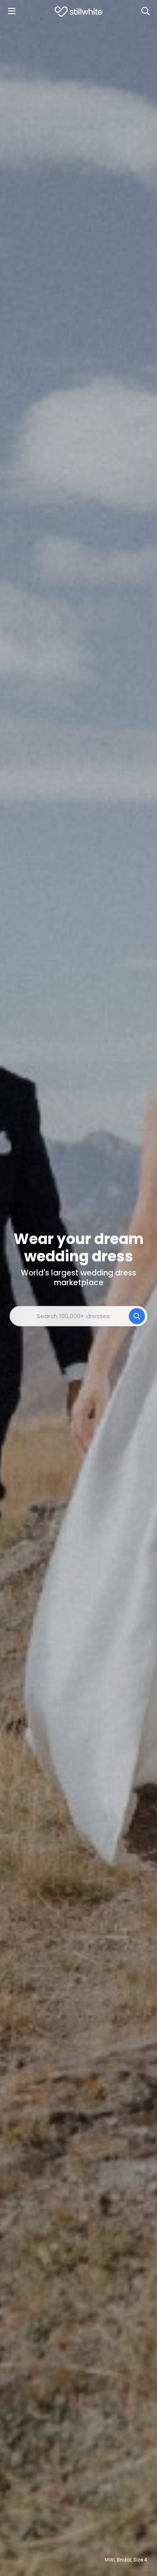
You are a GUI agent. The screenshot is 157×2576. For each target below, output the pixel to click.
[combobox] (78, 1316)
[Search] (145, 11)
